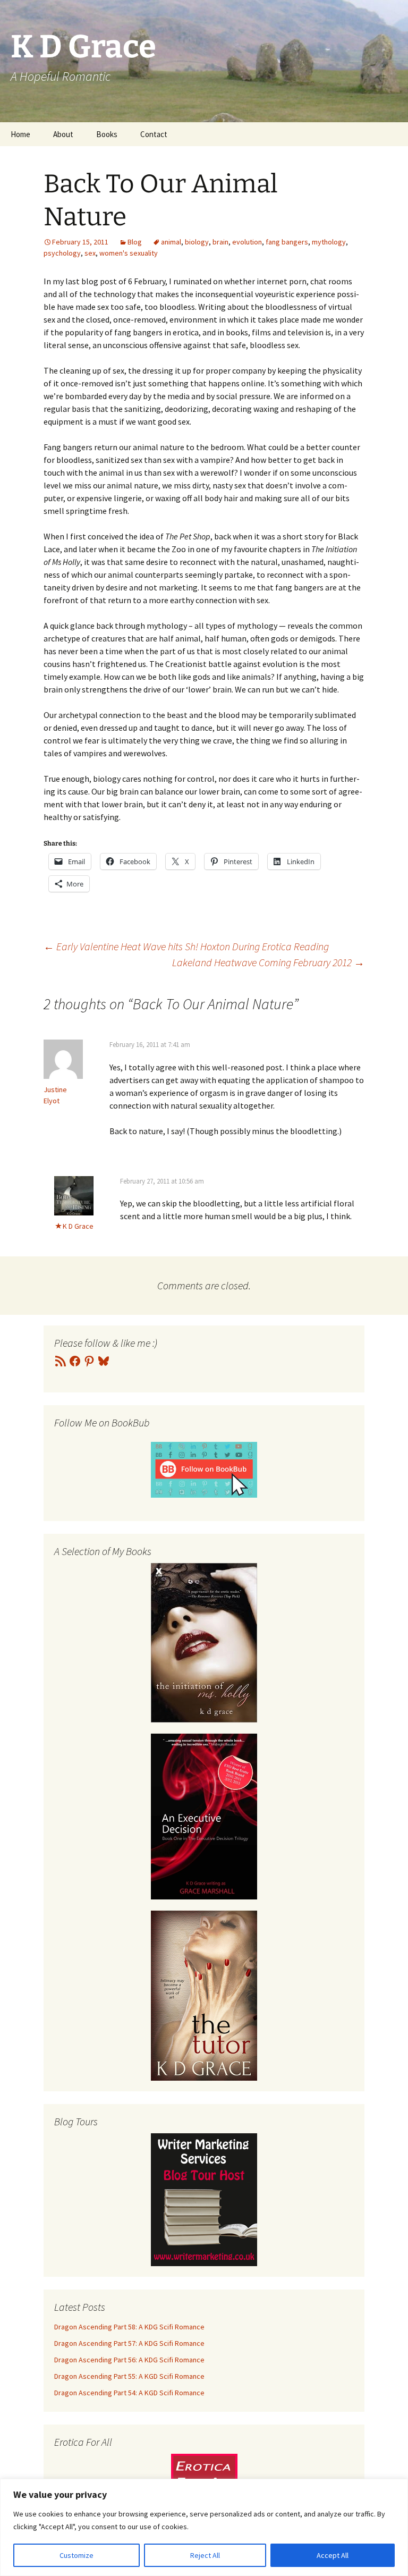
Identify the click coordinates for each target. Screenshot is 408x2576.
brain (220, 242)
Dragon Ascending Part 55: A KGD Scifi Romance (129, 2376)
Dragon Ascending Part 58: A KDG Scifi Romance (129, 2327)
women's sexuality (129, 253)
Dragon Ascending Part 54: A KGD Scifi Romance (129, 2393)
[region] (204, 2527)
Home (20, 134)
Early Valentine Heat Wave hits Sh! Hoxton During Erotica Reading (186, 946)
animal (171, 242)
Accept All (333, 2555)
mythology (329, 242)
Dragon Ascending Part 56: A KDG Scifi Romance (129, 2360)
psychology (62, 253)
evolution (247, 242)
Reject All (205, 2555)
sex (90, 253)
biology (197, 242)
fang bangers (287, 242)
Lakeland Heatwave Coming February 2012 (268, 962)
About (63, 134)
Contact (154, 134)
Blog (135, 242)
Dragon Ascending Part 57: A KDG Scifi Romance (129, 2343)
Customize (76, 2555)
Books (107, 134)
